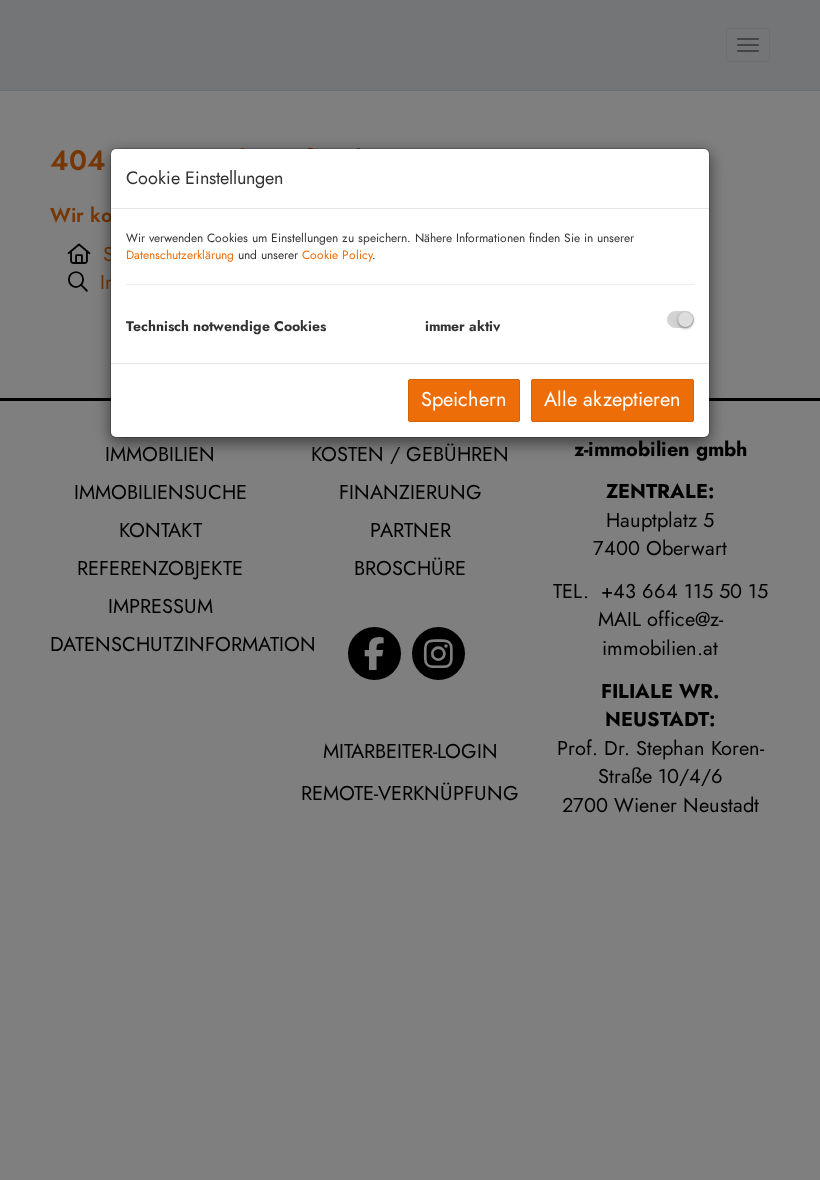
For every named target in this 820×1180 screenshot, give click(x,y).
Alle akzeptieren (612, 399)
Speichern (464, 399)
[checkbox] (680, 319)
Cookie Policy (337, 255)
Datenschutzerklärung (180, 255)
